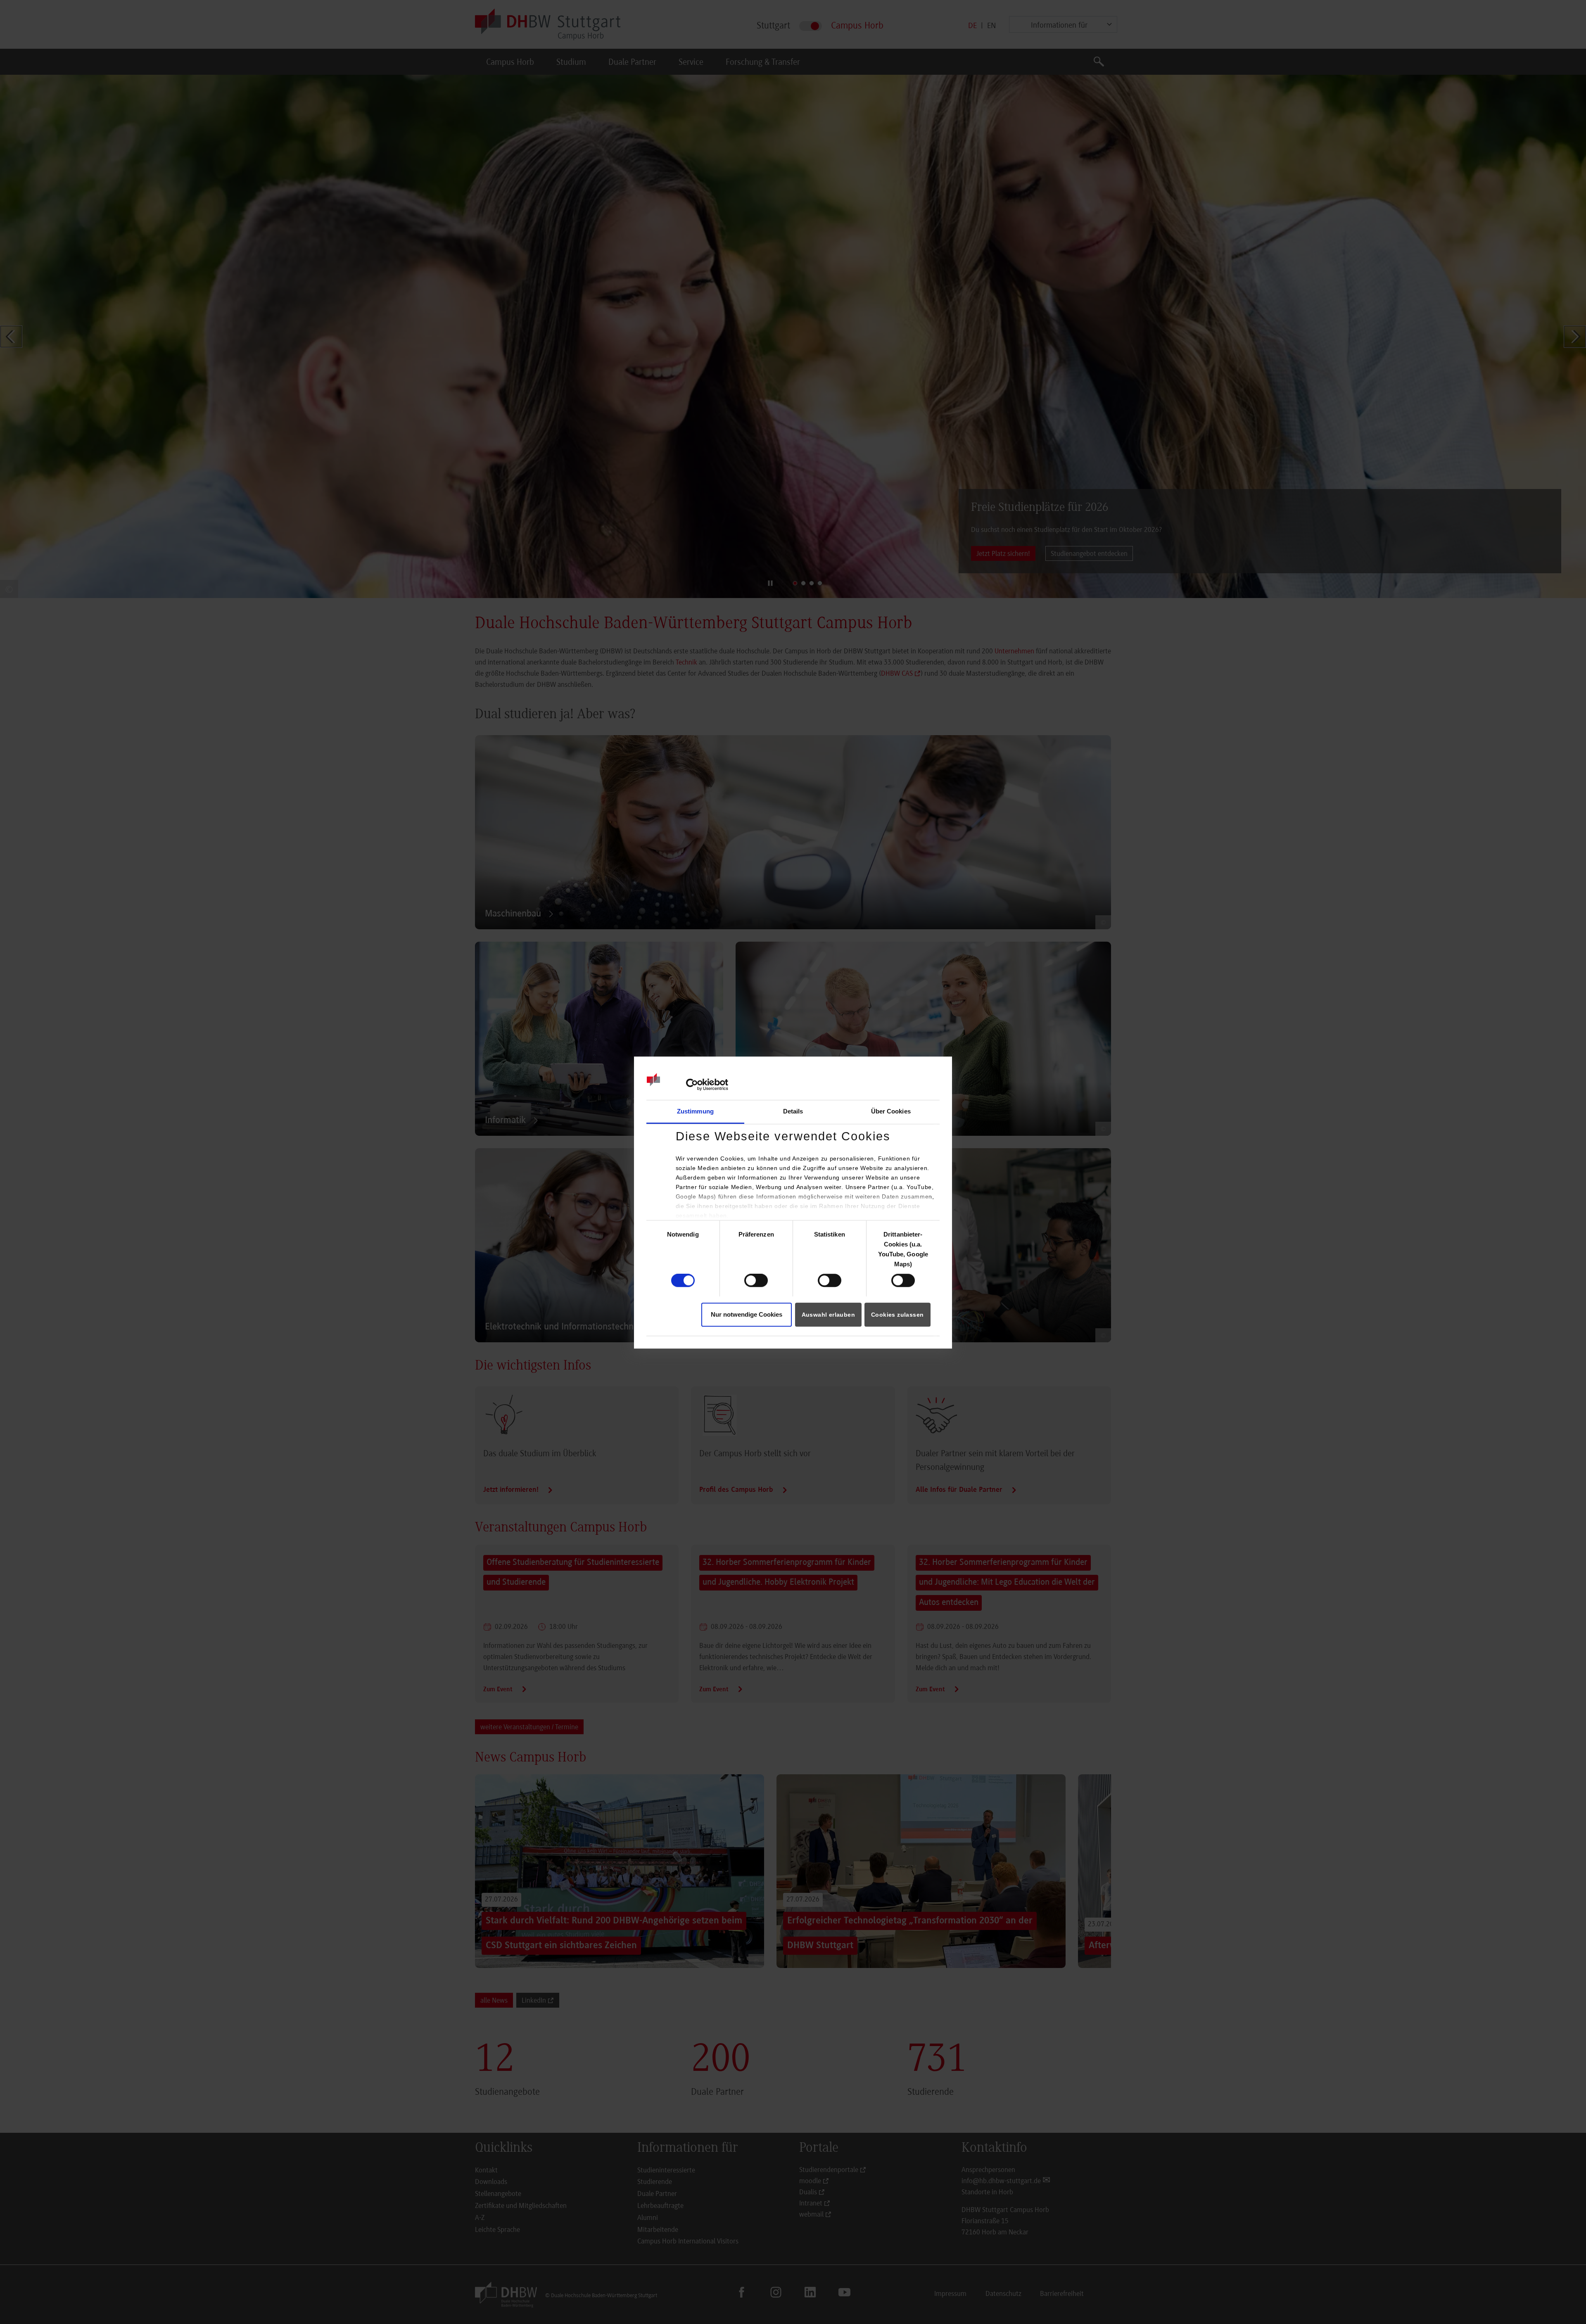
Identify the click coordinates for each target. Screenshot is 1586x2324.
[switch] (756, 1281)
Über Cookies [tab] (891, 1111)
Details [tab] (793, 1111)
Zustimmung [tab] (695, 1111)
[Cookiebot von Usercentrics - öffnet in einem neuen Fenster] (692, 1085)
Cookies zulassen (897, 1315)
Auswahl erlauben (828, 1315)
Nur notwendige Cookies (747, 1314)
